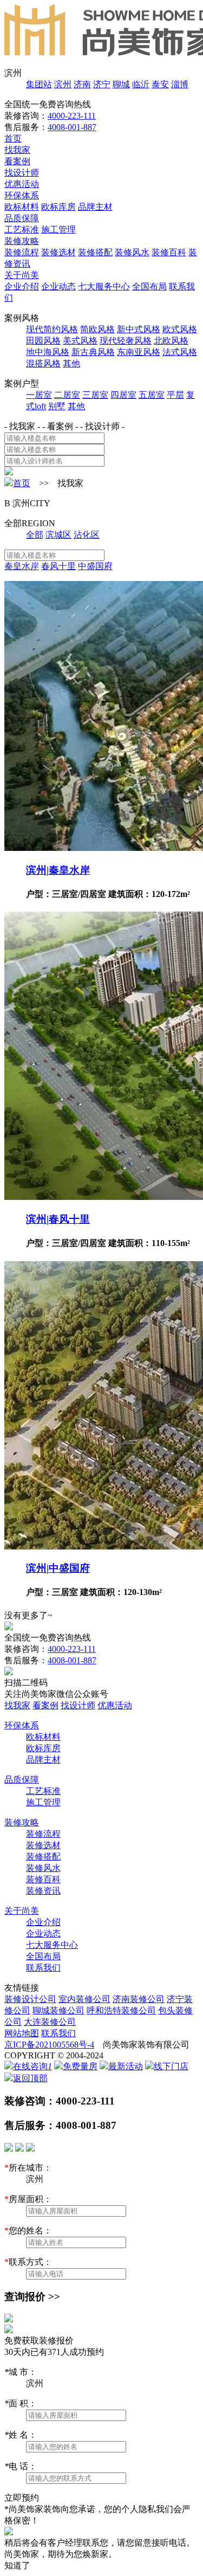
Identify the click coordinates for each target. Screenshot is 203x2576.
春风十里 (58, 566)
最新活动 (126, 2066)
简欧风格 (97, 329)
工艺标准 (22, 230)
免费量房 (80, 2066)
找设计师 (22, 173)
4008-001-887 (72, 127)
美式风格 (80, 341)
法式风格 (180, 352)
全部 (35, 535)
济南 (82, 84)
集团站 (39, 84)
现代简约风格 (52, 329)
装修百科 (169, 252)
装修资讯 (43, 1891)
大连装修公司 (50, 2022)
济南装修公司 (139, 1999)
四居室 (123, 395)
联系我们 (43, 1968)
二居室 (67, 395)
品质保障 (22, 218)
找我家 (17, 150)
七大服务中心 (104, 286)
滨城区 (58, 535)
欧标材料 (22, 207)
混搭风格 (43, 363)
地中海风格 (48, 352)
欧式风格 (180, 329)
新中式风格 (139, 329)
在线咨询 (32, 2066)
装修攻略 (22, 241)
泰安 (160, 84)
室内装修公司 (84, 1999)
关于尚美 (22, 275)
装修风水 (132, 252)
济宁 (102, 84)
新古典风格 (93, 352)
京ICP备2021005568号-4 (49, 2045)
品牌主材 (95, 207)
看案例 (17, 161)
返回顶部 (30, 2078)
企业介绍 (22, 286)
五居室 (152, 395)
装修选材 (58, 252)
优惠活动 (22, 184)
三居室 (95, 395)
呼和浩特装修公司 (121, 2010)
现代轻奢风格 (126, 341)
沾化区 (87, 535)
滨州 (63, 84)
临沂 (141, 84)
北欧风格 (171, 341)
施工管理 (58, 230)
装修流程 (22, 252)
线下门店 (171, 2066)
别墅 (57, 406)
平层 (175, 395)
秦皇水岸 (22, 566)
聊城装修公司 (58, 2010)
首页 (13, 138)
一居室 (39, 395)
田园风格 (43, 341)
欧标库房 (58, 207)
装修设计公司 (30, 1999)
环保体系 (22, 195)
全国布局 (149, 286)
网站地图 (22, 2033)
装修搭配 (95, 252)
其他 (71, 363)
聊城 (121, 84)
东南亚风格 (139, 352)
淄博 (180, 84)
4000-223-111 (72, 116)
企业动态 (58, 286)
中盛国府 (95, 566)
